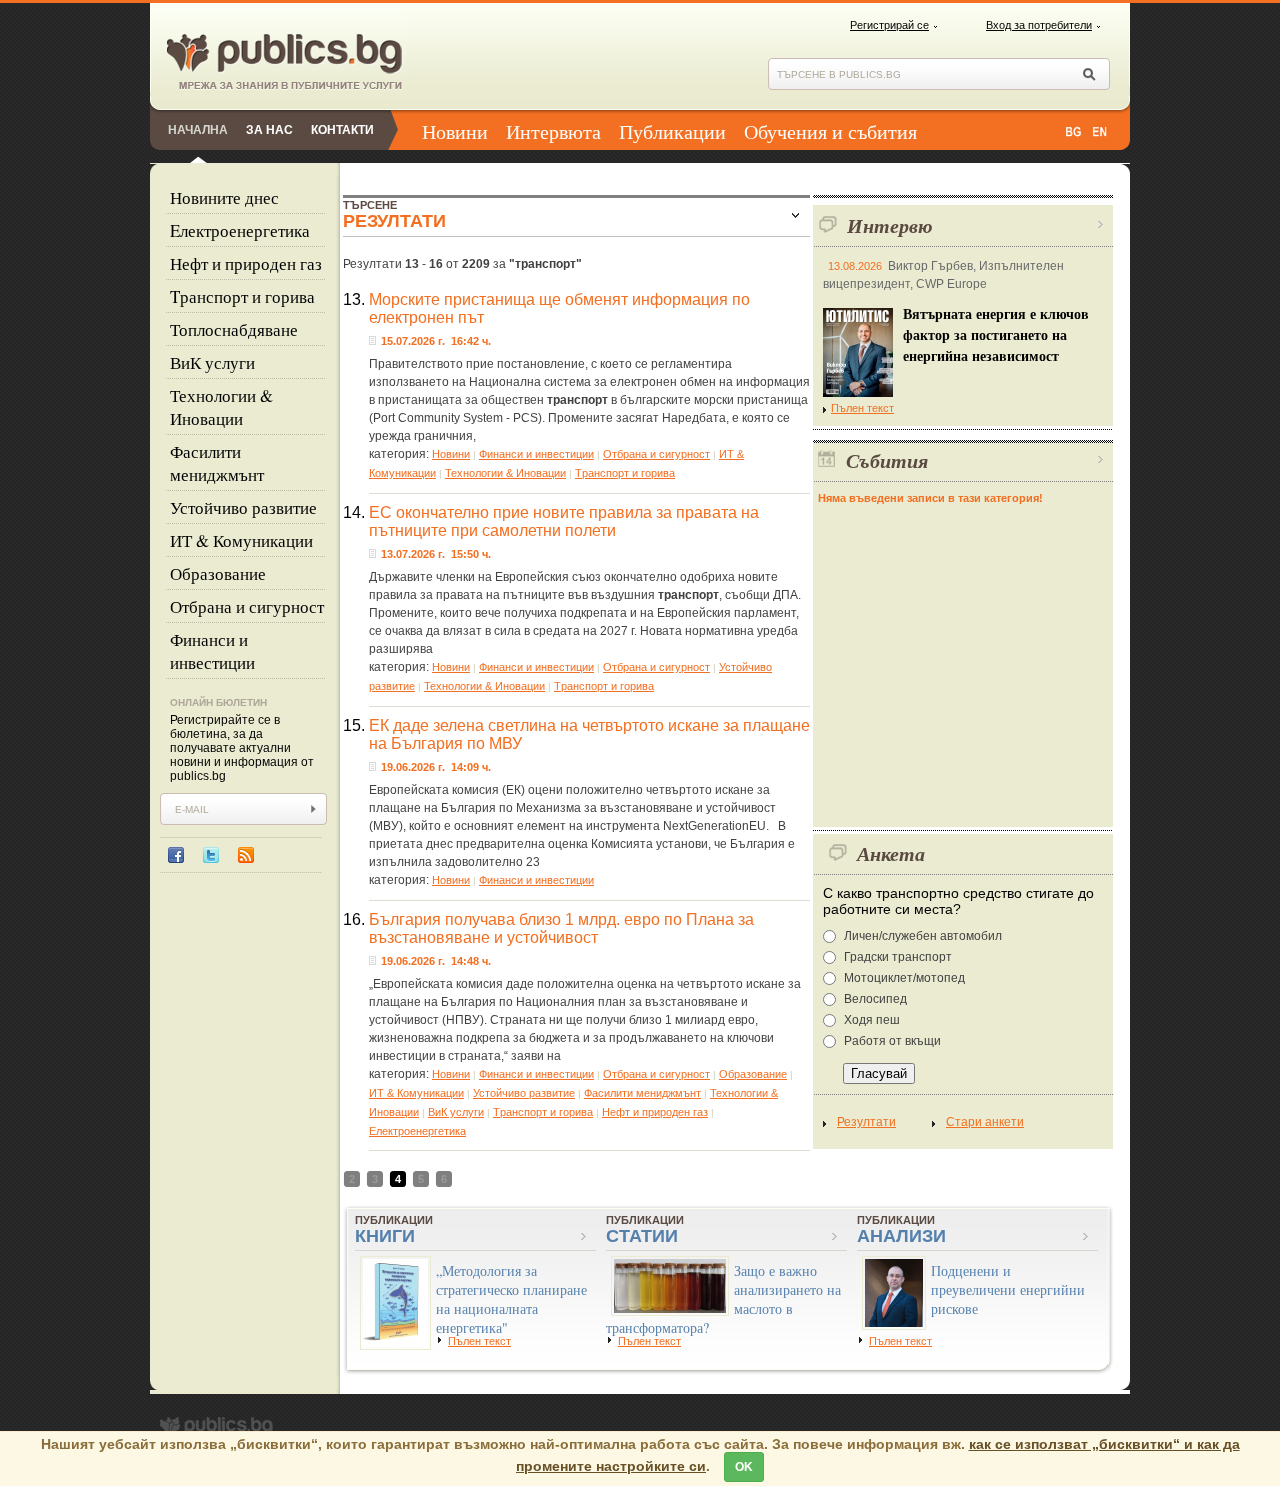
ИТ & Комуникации (241, 540)
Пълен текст (862, 408)
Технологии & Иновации (221, 407)
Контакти (342, 130)
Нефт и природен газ (246, 263)
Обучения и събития (830, 131)
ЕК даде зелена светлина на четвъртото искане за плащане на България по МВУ (589, 734)
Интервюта (553, 131)
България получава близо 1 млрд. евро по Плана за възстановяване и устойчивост (561, 928)
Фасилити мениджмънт (217, 463)
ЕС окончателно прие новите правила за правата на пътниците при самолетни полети (564, 521)
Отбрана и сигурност (247, 606)
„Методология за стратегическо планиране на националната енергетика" (511, 1299)
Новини (455, 131)
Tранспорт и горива (242, 296)
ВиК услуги (212, 362)
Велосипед (875, 999)
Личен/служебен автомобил (923, 936)
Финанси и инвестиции (212, 651)
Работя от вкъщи (892, 1041)
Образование (218, 573)
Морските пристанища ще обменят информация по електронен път (559, 308)
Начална (198, 130)
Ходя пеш (872, 1020)
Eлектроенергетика (240, 230)
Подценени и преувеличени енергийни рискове (1008, 1289)
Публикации (672, 131)
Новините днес (224, 197)
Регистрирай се (889, 25)
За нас (269, 130)
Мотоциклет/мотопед (904, 978)
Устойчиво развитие (243, 507)
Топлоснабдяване (234, 329)
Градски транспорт (898, 957)
